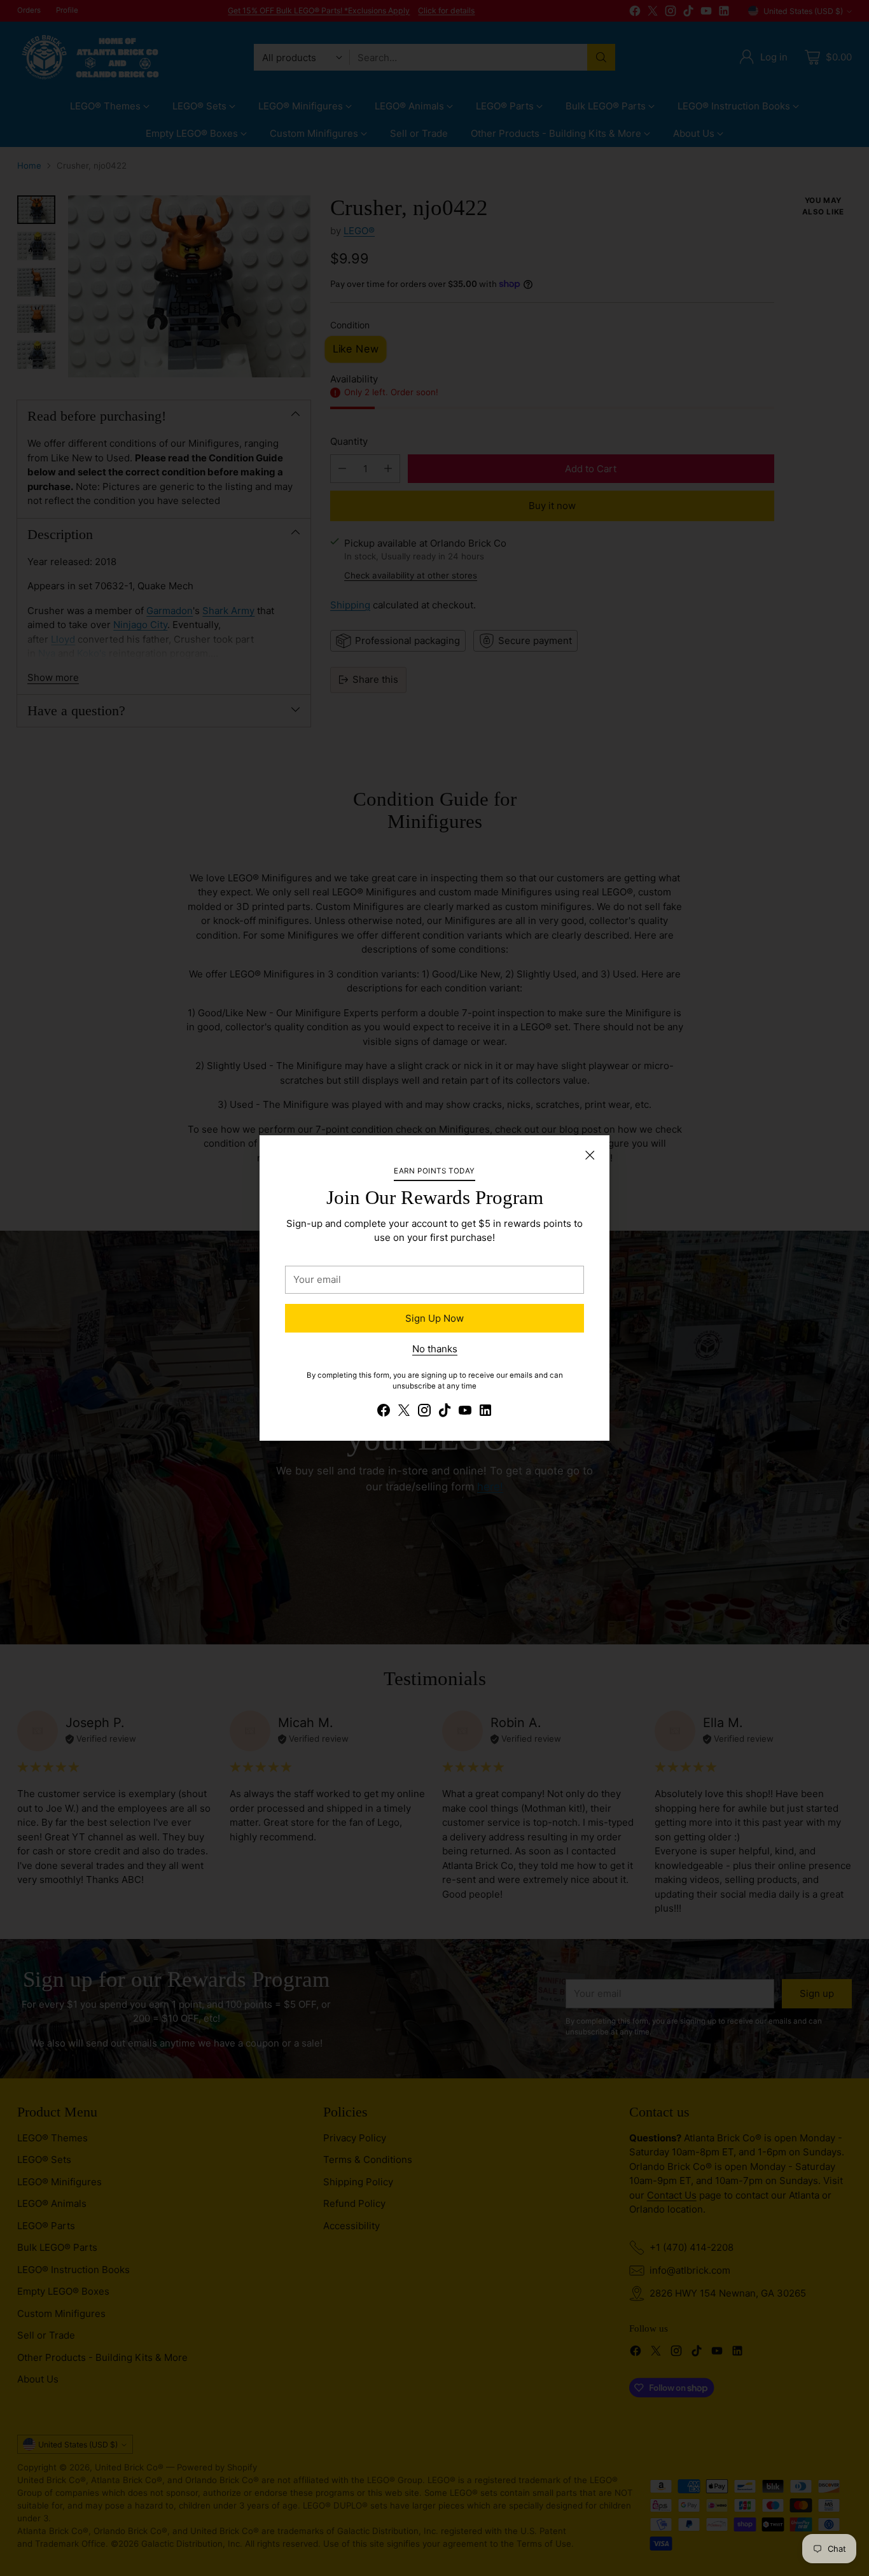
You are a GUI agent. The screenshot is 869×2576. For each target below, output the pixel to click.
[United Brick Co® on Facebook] (384, 1412)
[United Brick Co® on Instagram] (424, 1412)
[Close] (590, 1155)
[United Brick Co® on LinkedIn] (485, 1412)
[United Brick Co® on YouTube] (465, 1412)
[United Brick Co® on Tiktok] (445, 1412)
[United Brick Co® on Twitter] (404, 1412)
